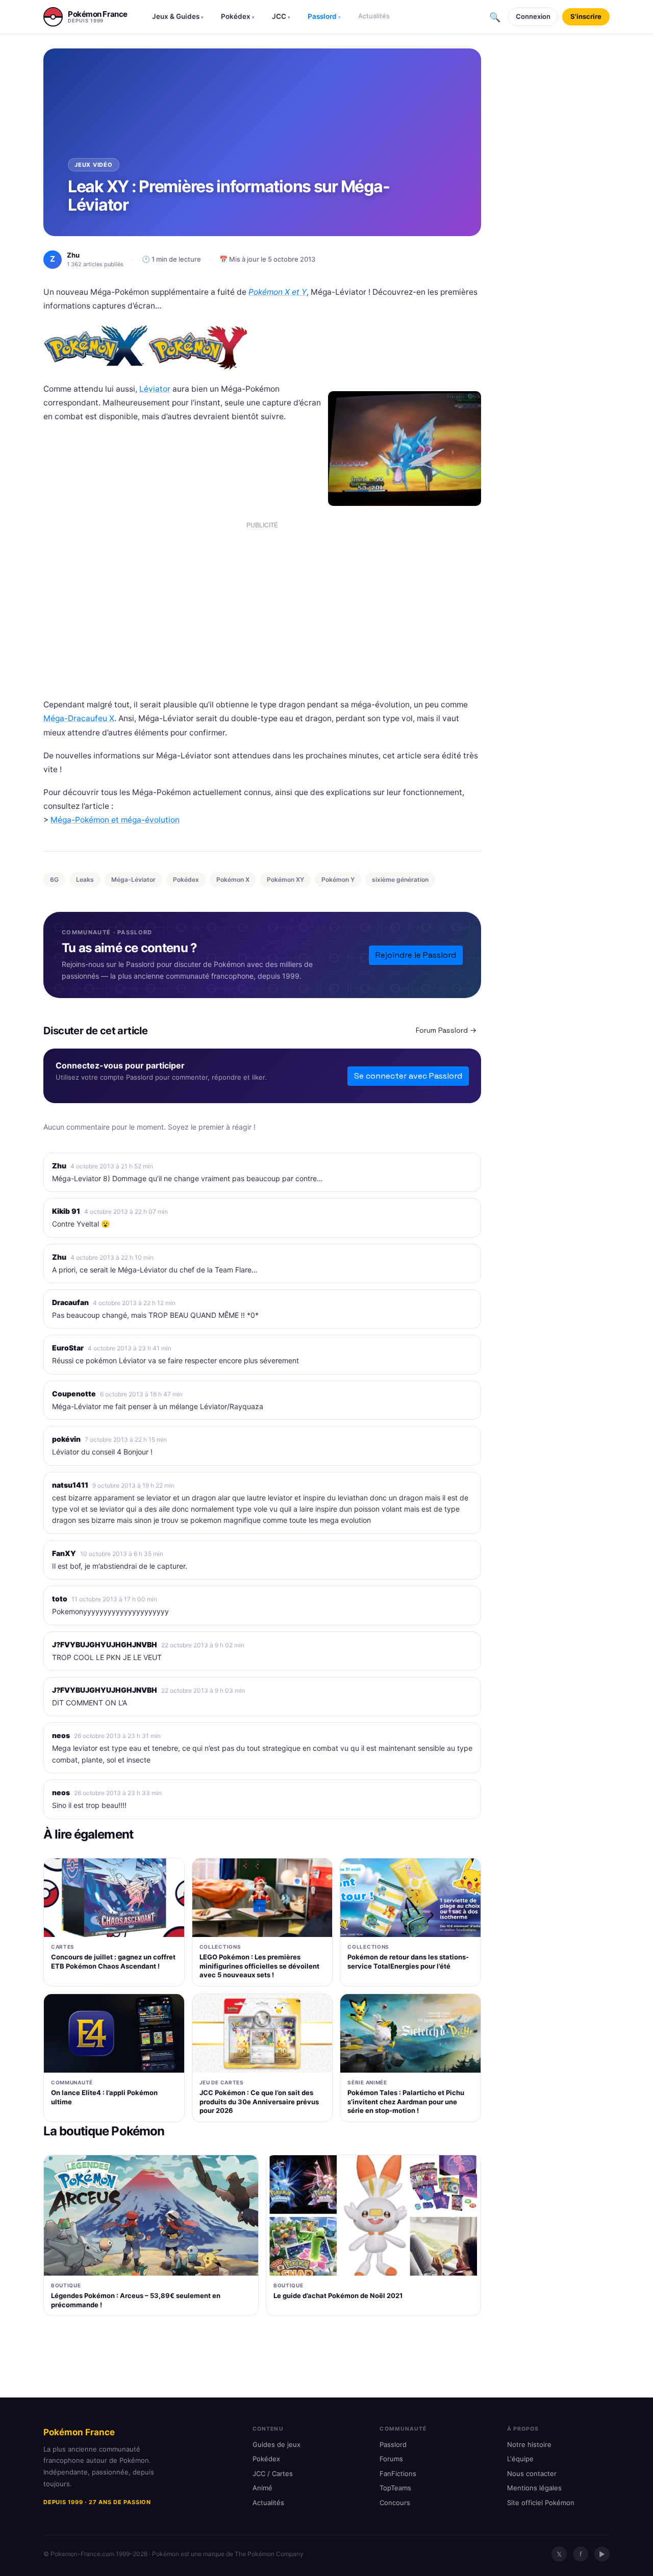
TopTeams (395, 2488)
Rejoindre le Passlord (416, 955)
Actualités (374, 16)
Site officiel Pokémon (541, 2503)
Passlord (324, 16)
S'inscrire (586, 16)
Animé (262, 2488)
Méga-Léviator (133, 879)
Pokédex (238, 16)
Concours (395, 2503)
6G (54, 879)
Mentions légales (534, 2488)
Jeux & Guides (178, 16)
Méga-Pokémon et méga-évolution (115, 820)
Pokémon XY (285, 879)
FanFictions (398, 2473)
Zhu (59, 1166)
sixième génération (400, 879)
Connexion (533, 16)
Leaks (85, 879)
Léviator (155, 389)
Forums (391, 2459)
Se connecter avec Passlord (408, 1076)
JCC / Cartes (273, 2473)
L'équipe (520, 2459)
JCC (281, 16)
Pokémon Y (338, 879)
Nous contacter (532, 2473)
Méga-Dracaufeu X (79, 718)
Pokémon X (233, 879)
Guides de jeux (277, 2444)
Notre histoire (529, 2444)
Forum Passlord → (446, 1030)
